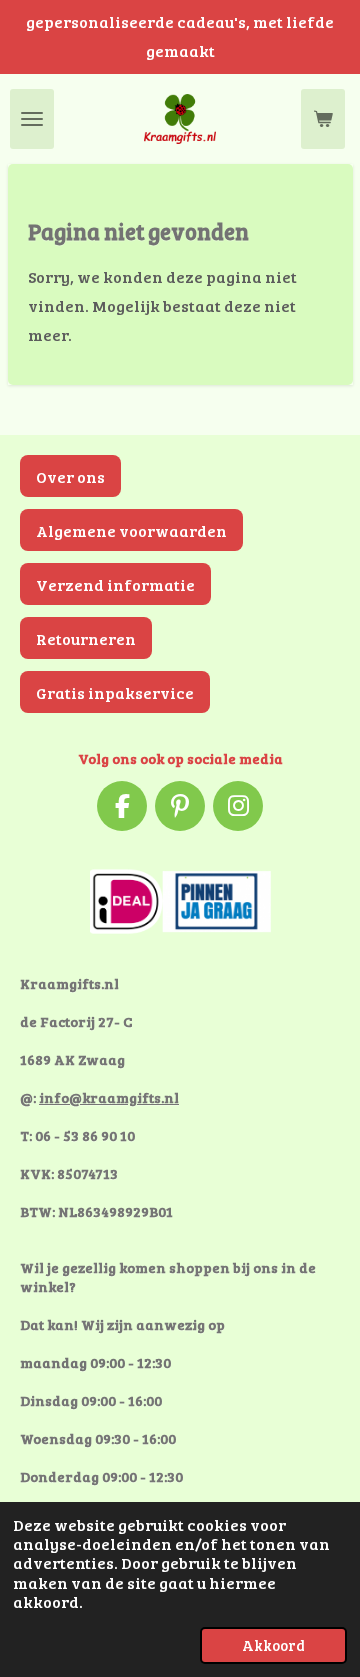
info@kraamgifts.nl (109, 1097)
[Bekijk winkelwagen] (323, 119)
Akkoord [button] (273, 1645)
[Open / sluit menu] (32, 119)
